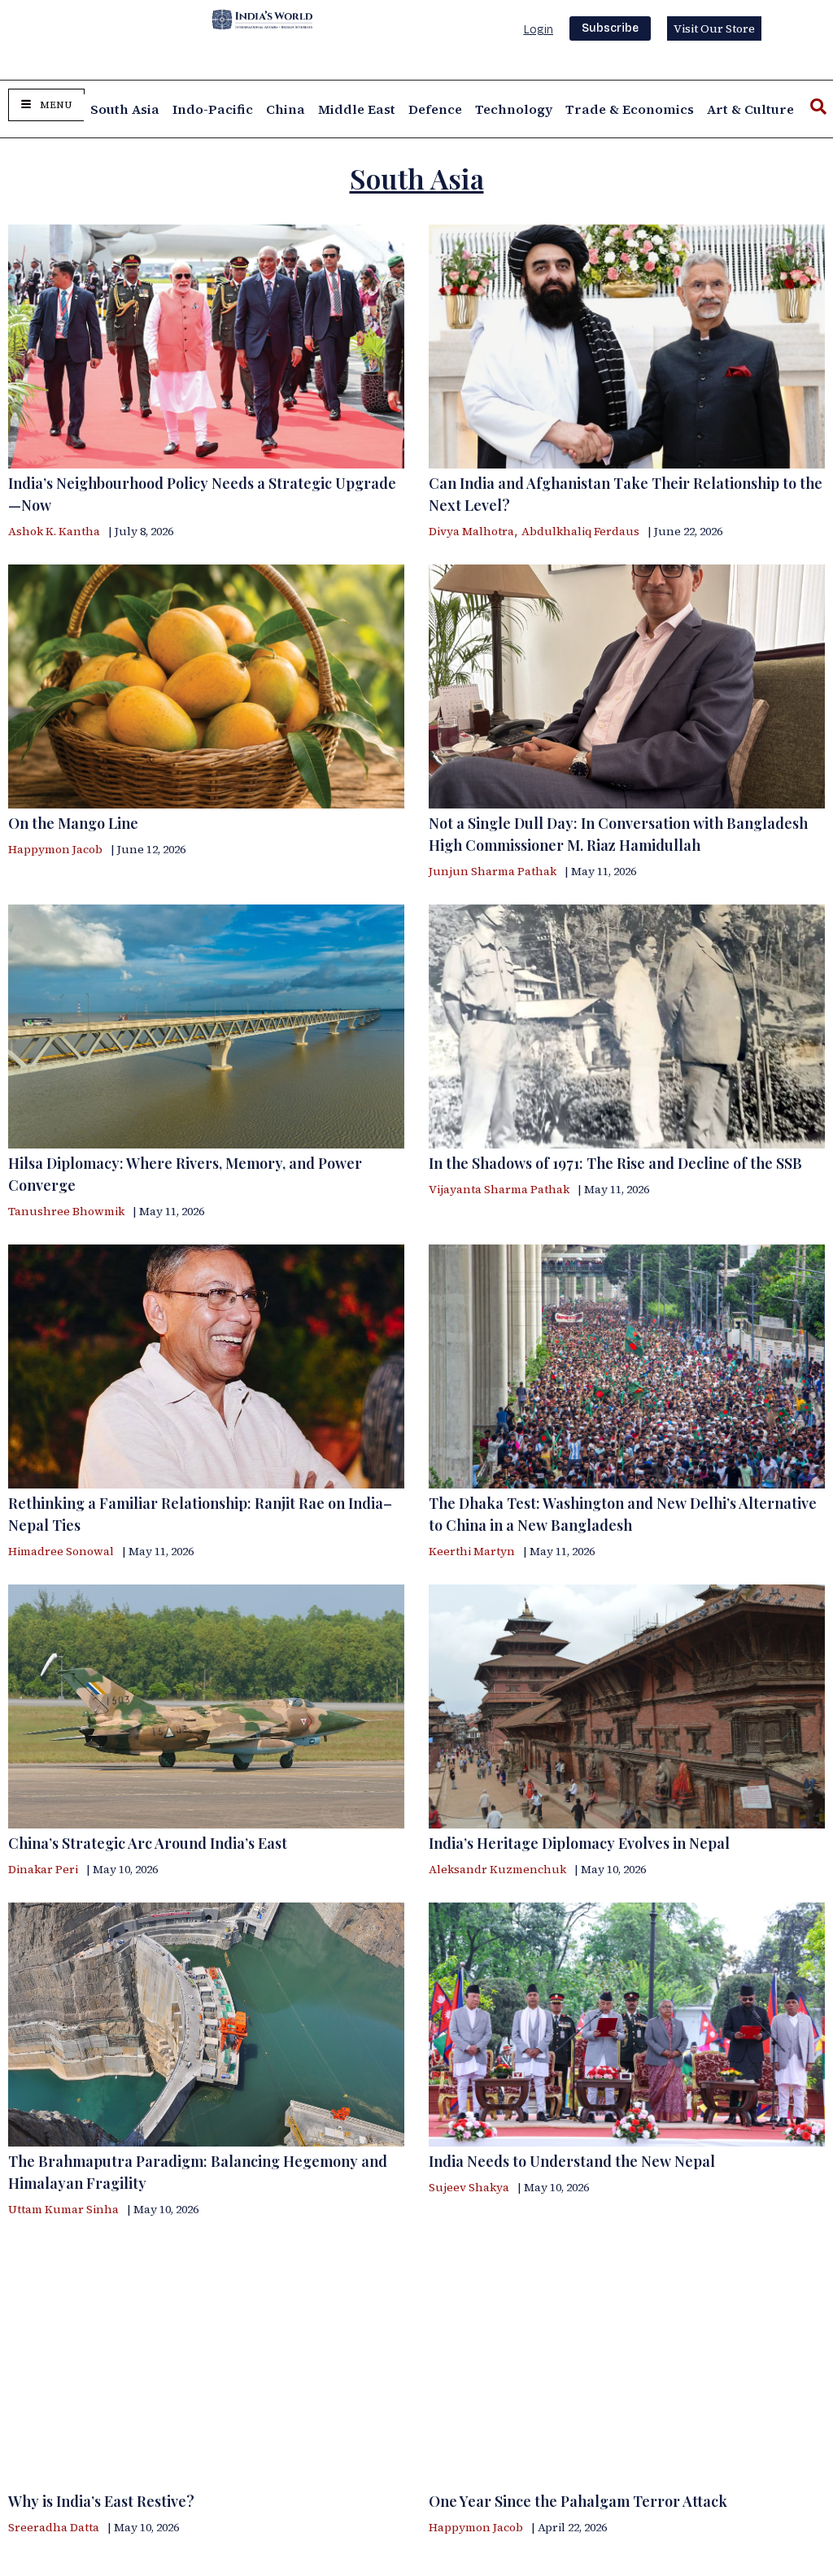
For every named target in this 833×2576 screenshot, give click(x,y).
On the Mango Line (73, 823)
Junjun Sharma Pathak (493, 871)
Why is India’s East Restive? (101, 2501)
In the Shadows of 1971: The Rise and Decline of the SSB (615, 1163)
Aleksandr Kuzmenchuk (497, 1869)
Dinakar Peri (43, 1869)
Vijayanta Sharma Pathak (499, 1189)
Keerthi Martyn (472, 1551)
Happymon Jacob (55, 849)
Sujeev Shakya (469, 2187)
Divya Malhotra (471, 531)
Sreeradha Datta (54, 2527)
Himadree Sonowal (61, 1551)
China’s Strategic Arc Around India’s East (148, 1843)
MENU (56, 105)
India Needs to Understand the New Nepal (572, 2161)
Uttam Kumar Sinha (63, 2209)
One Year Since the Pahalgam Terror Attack (578, 2501)
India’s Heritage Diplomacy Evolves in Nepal (579, 1843)
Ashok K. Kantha (54, 531)
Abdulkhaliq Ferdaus (580, 531)
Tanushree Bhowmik (66, 1211)
